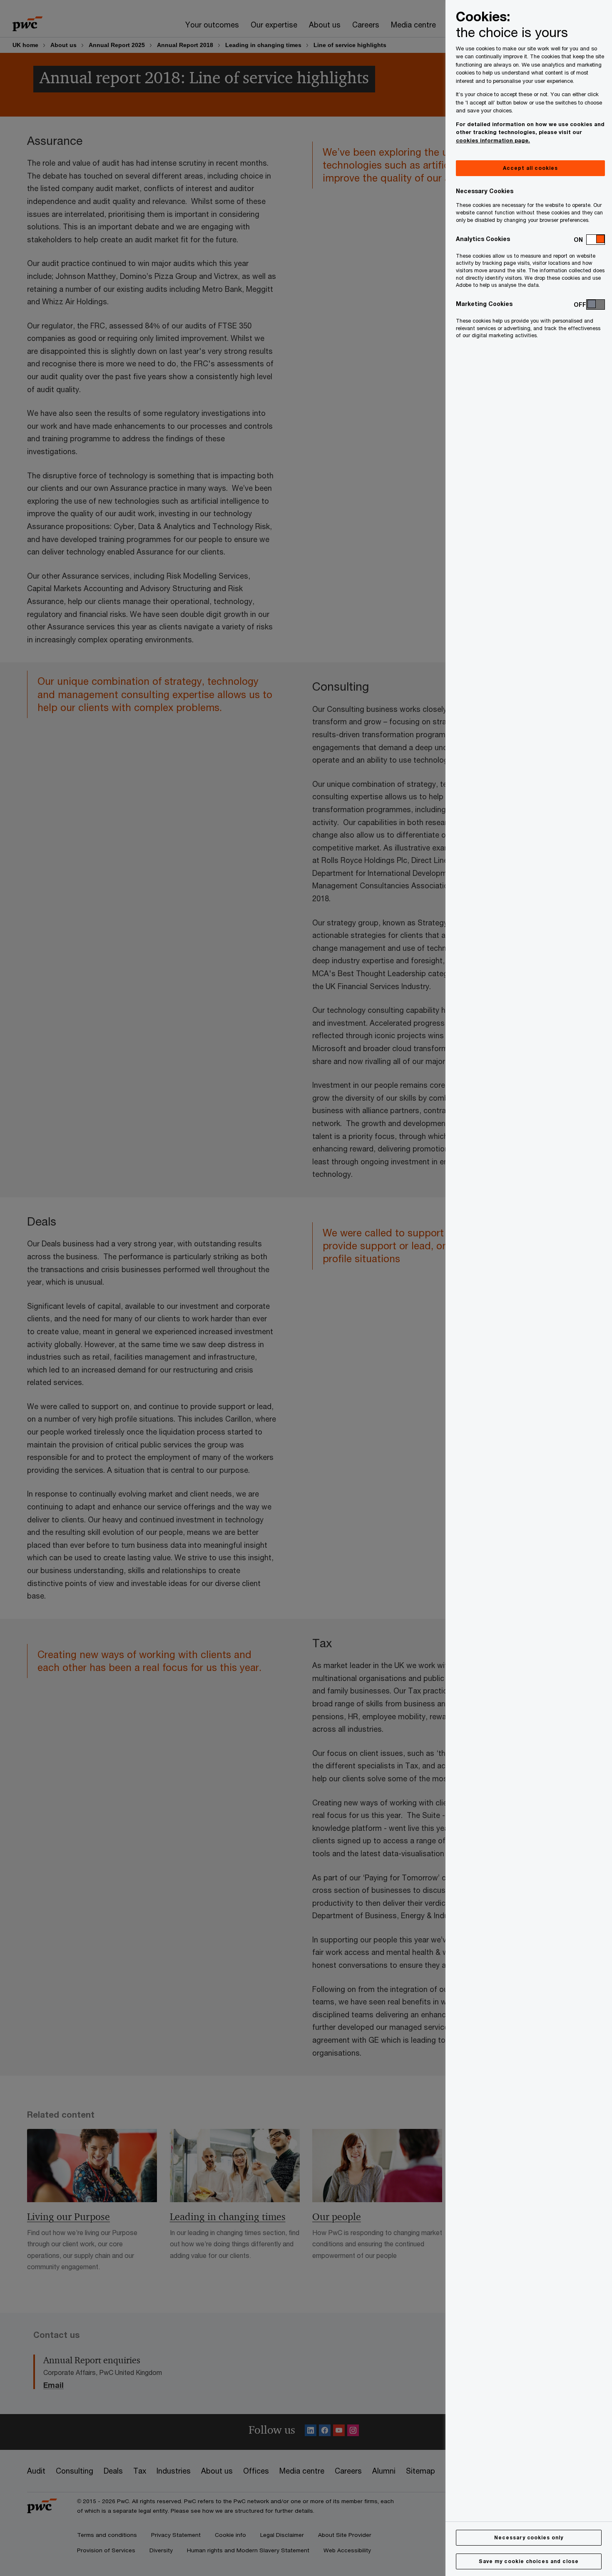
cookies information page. (493, 140)
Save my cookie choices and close (529, 2561)
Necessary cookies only (529, 2537)
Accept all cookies (530, 168)
